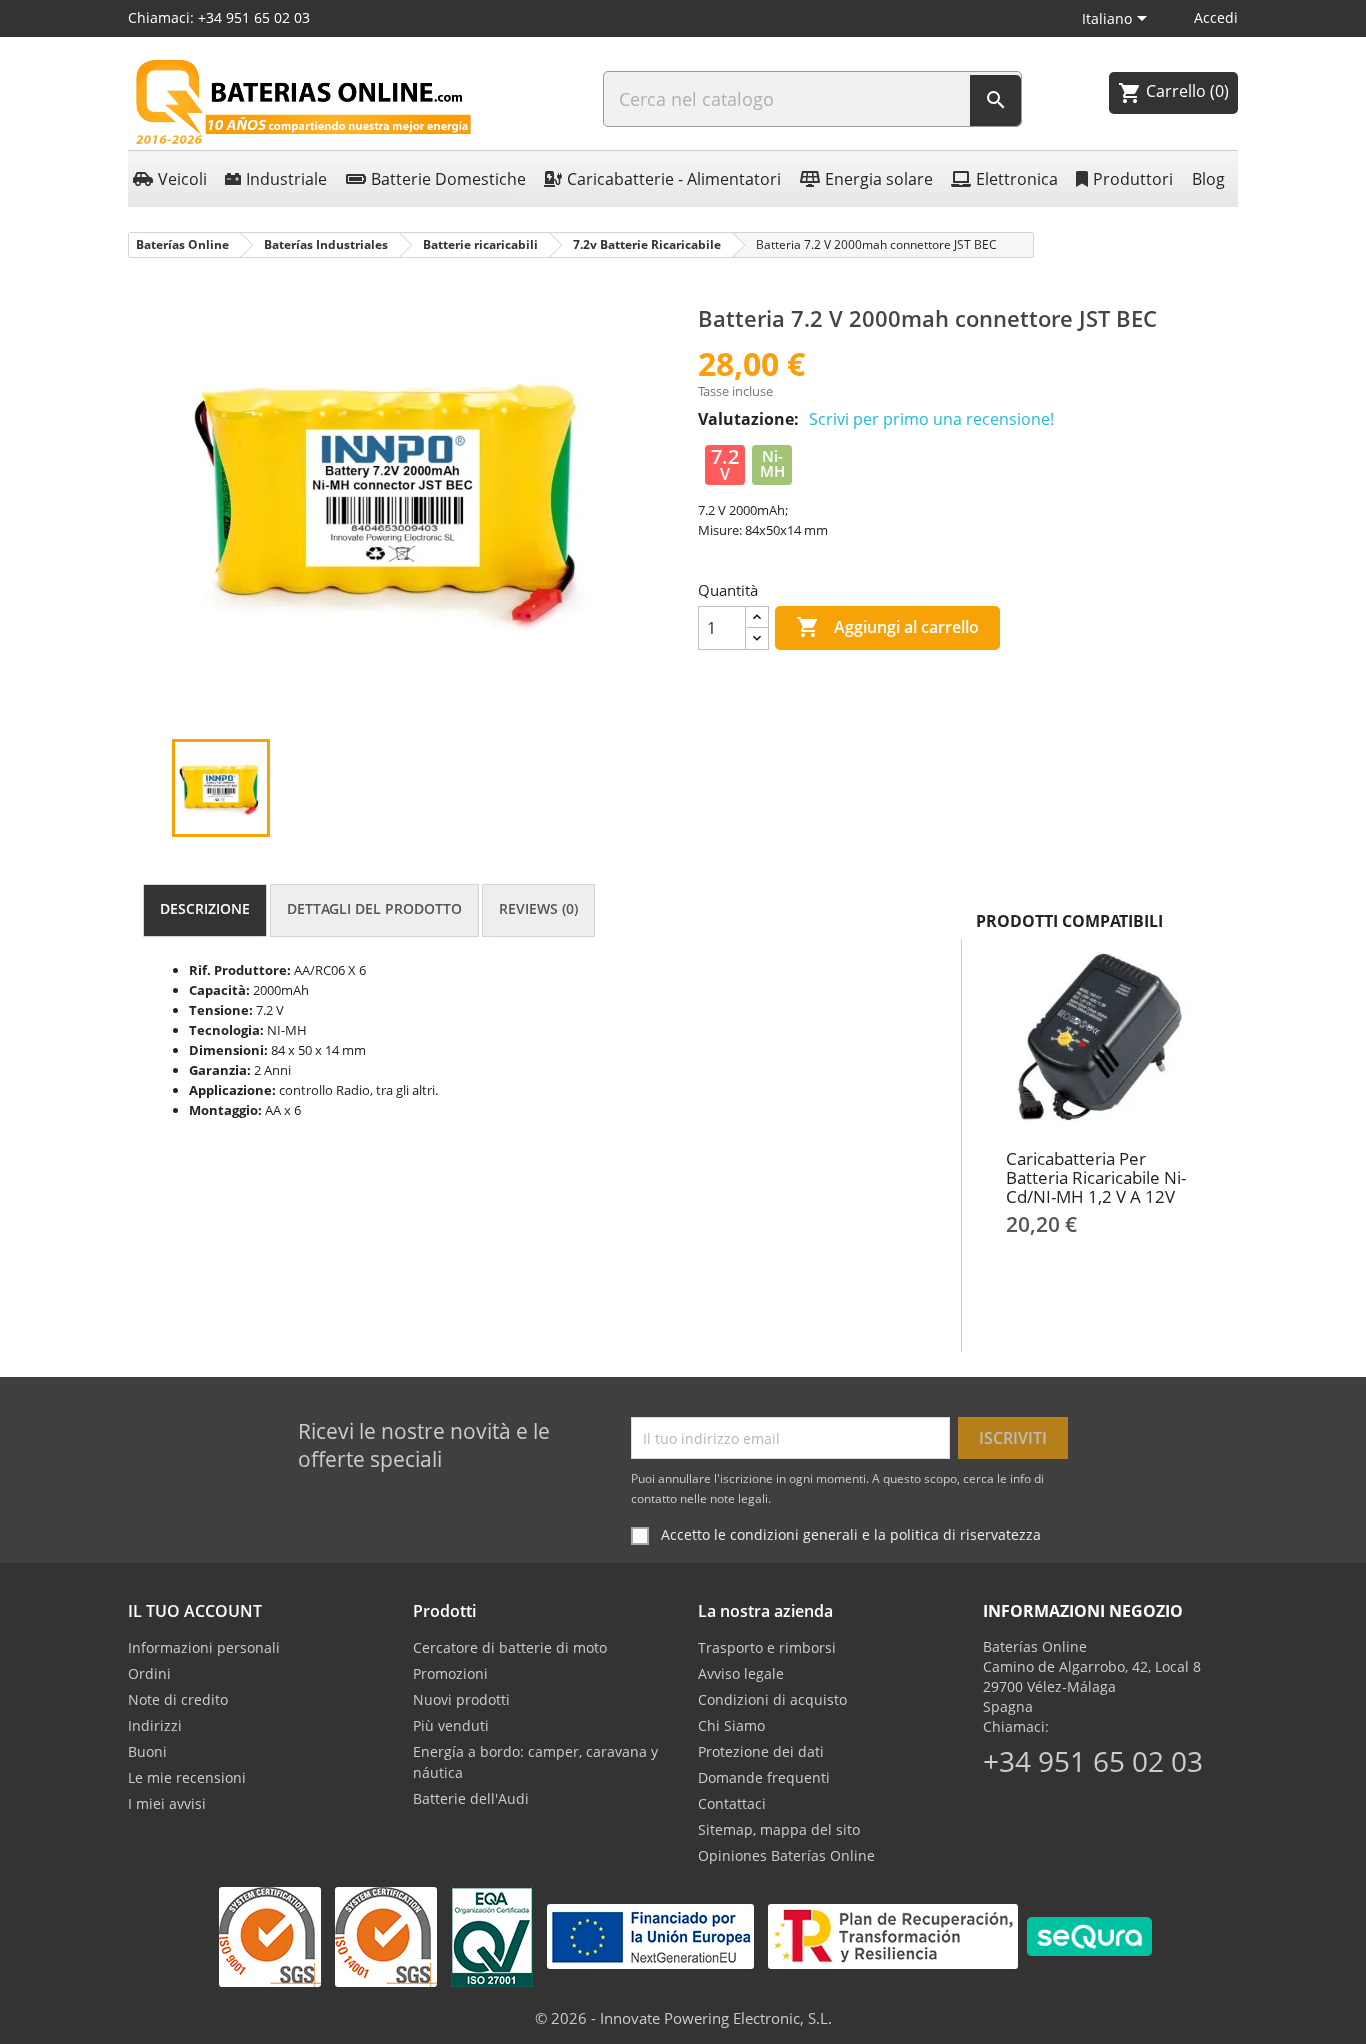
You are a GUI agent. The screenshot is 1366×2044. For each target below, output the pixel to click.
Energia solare (879, 179)
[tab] (205, 910)
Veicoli (182, 179)
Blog (1208, 179)
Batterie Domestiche (448, 179)
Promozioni (450, 1673)
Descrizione (205, 908)
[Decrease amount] (757, 638)
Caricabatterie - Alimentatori (674, 179)
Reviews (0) (538, 908)
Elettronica (1017, 179)
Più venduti (451, 1725)
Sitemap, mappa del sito (779, 1829)
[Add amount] (757, 617)
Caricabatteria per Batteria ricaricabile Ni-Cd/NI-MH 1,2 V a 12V (1096, 1177)
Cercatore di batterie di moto (510, 1647)
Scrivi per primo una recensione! (931, 419)
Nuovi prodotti (461, 1699)
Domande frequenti (764, 1777)
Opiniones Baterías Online (786, 1855)
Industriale (286, 179)
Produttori (1133, 179)
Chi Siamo (731, 1725)
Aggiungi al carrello (887, 627)
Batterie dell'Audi (471, 1798)
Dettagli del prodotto (374, 908)
